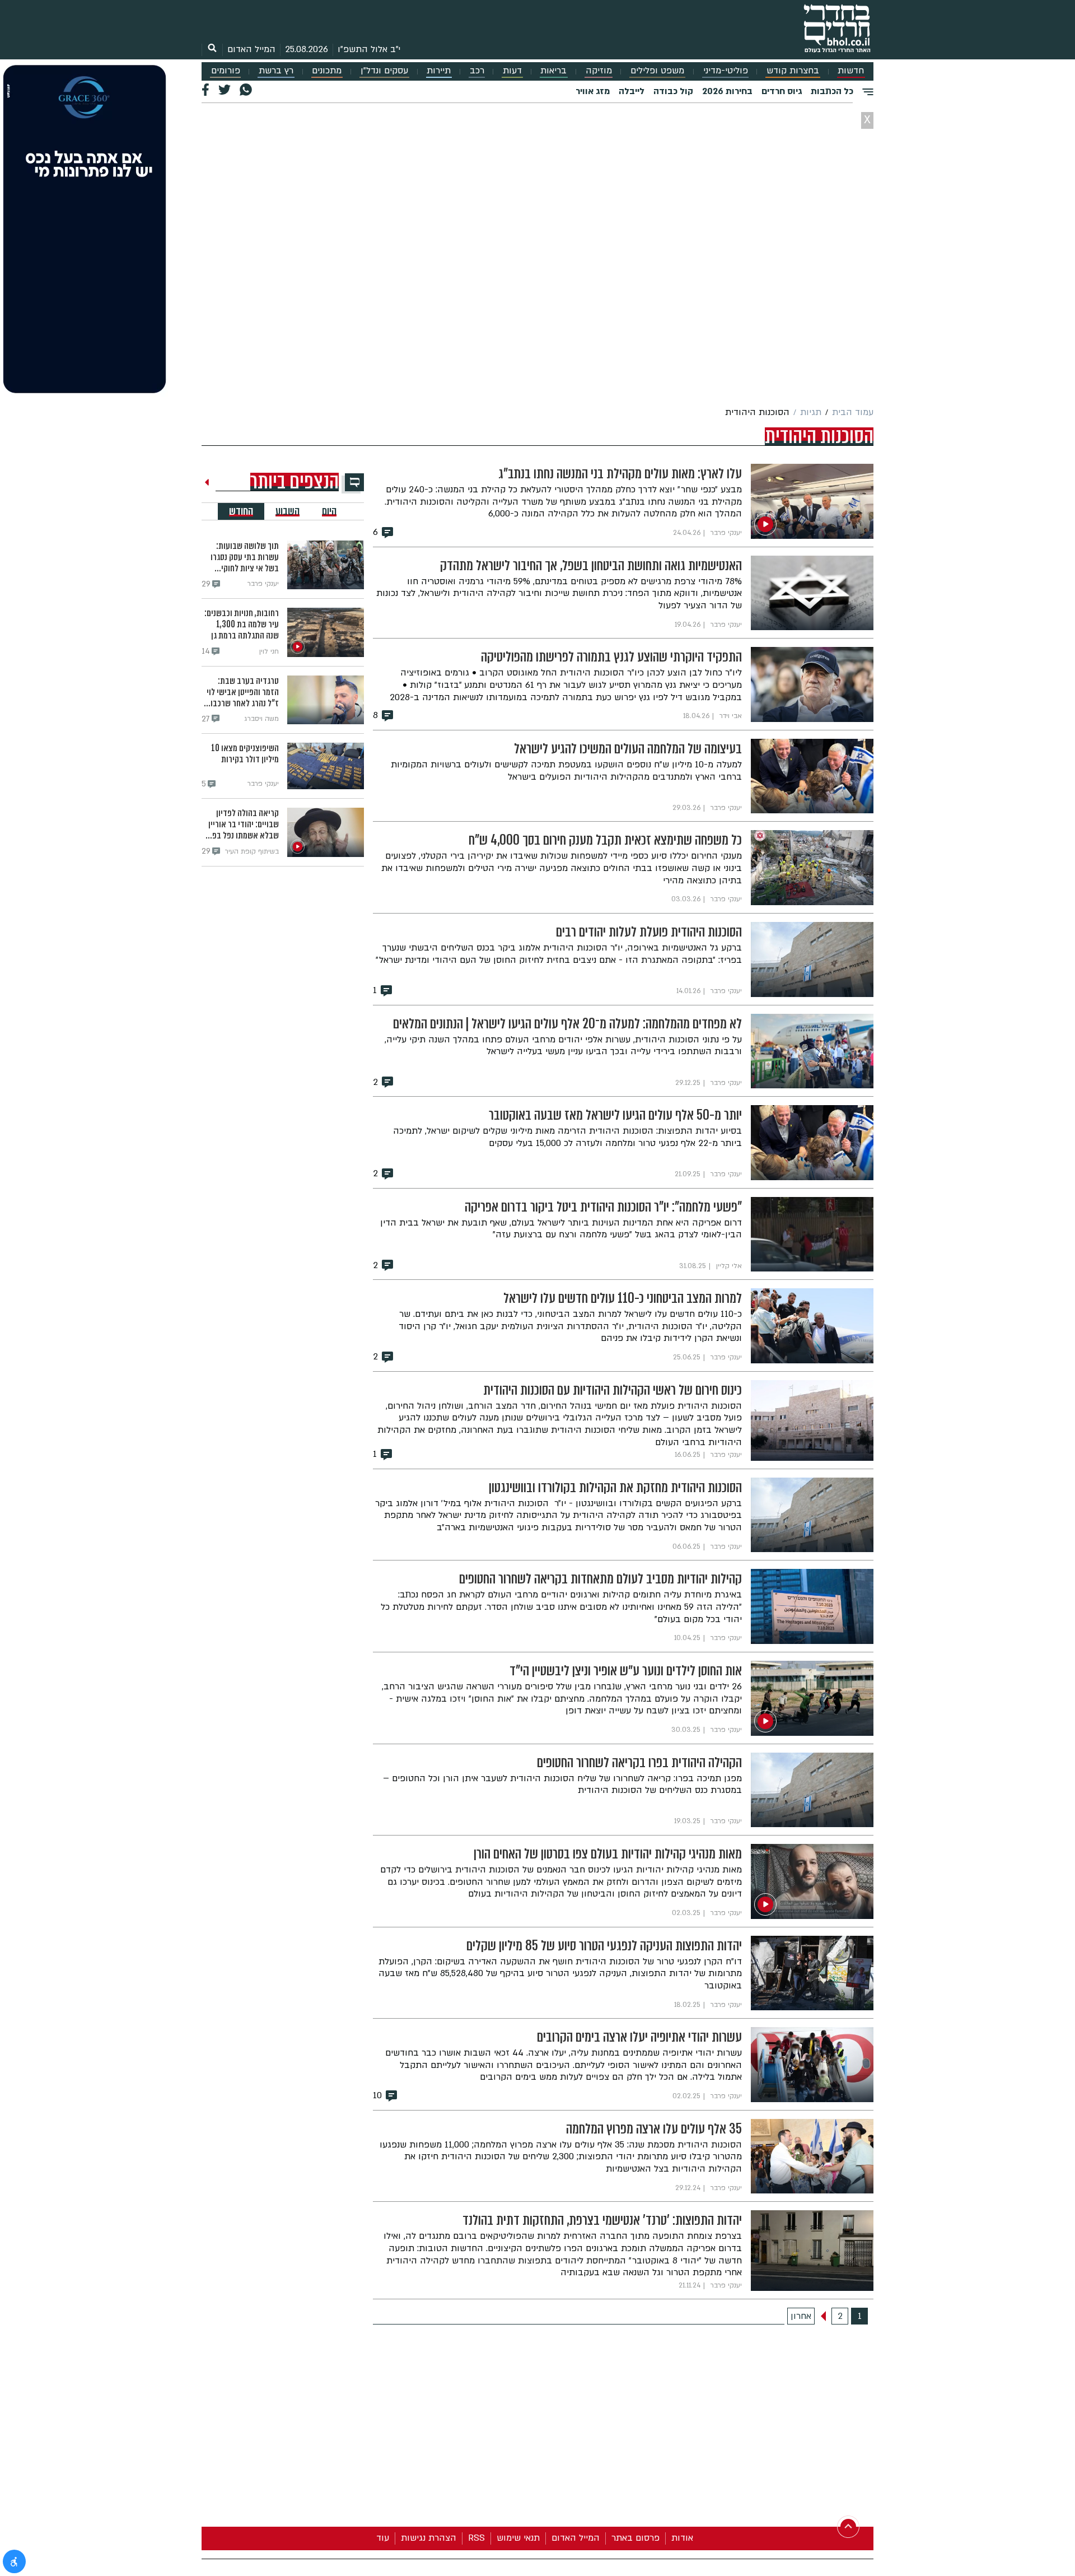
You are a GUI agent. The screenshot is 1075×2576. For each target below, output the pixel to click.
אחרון (801, 2316)
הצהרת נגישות (429, 2538)
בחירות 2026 (727, 91)
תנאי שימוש (518, 2538)
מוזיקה (599, 71)
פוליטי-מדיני (726, 71)
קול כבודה (673, 91)
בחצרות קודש (793, 71)
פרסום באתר (635, 2538)
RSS (476, 2538)
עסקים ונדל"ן (384, 71)
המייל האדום (251, 49)
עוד (383, 2538)
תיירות (439, 71)
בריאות (553, 71)
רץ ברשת (276, 71)
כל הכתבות (832, 91)
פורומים (226, 71)
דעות (512, 71)
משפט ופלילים (657, 71)
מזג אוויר (593, 91)
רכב (477, 71)
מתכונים (327, 71)
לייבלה (632, 91)
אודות (682, 2538)
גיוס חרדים (782, 91)
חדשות (851, 71)
